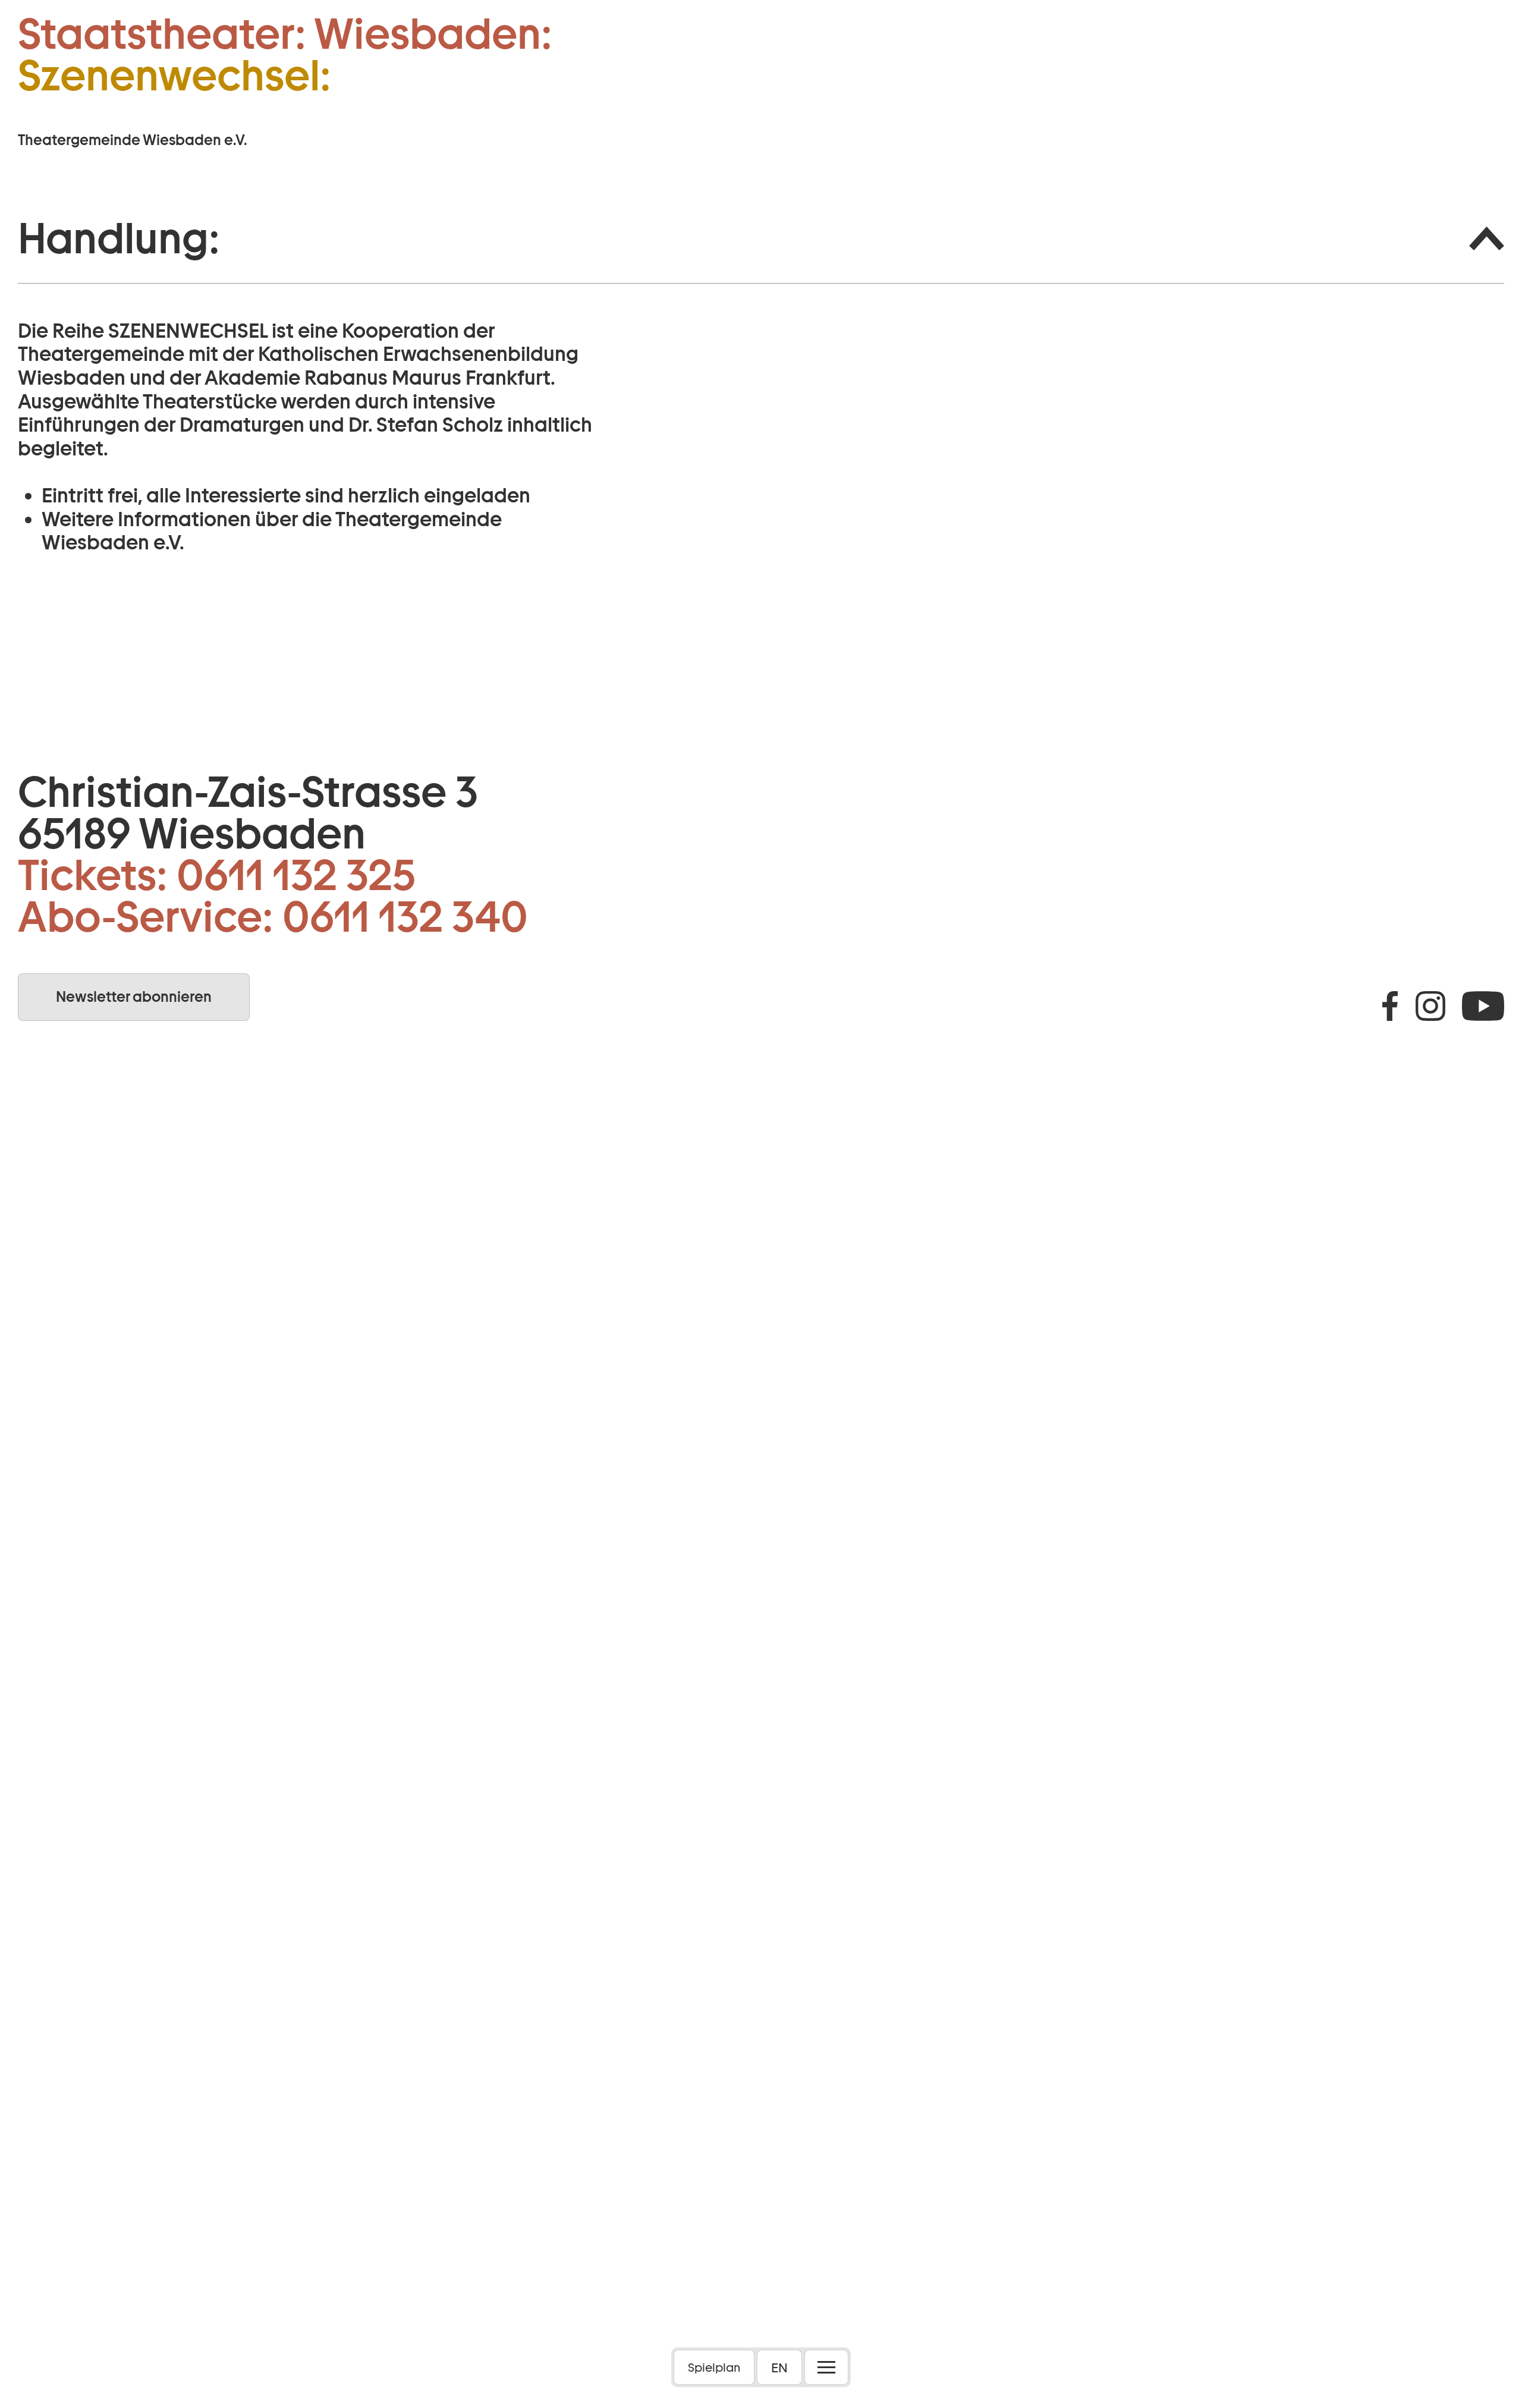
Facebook (1390, 1006)
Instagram (1430, 1006)
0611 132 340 (405, 917)
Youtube (1483, 1006)
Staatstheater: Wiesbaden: (285, 34)
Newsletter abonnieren (134, 997)
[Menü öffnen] (826, 2367)
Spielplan (714, 2368)
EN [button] (779, 2368)
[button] (761, 239)
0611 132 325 (296, 875)
